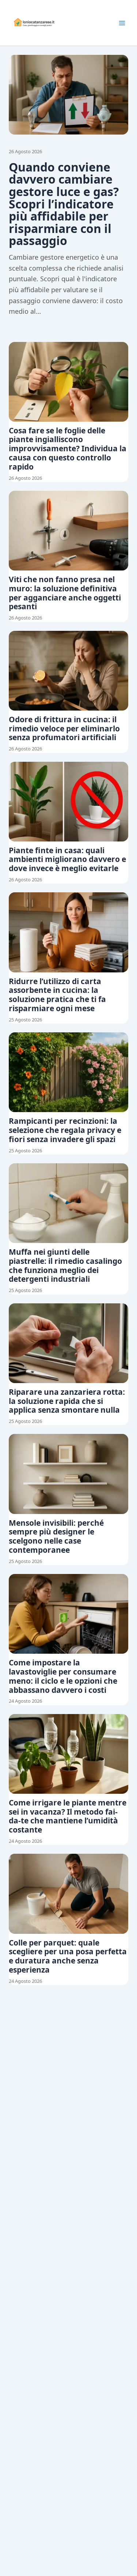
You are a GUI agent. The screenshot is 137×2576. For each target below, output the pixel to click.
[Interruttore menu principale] (122, 23)
